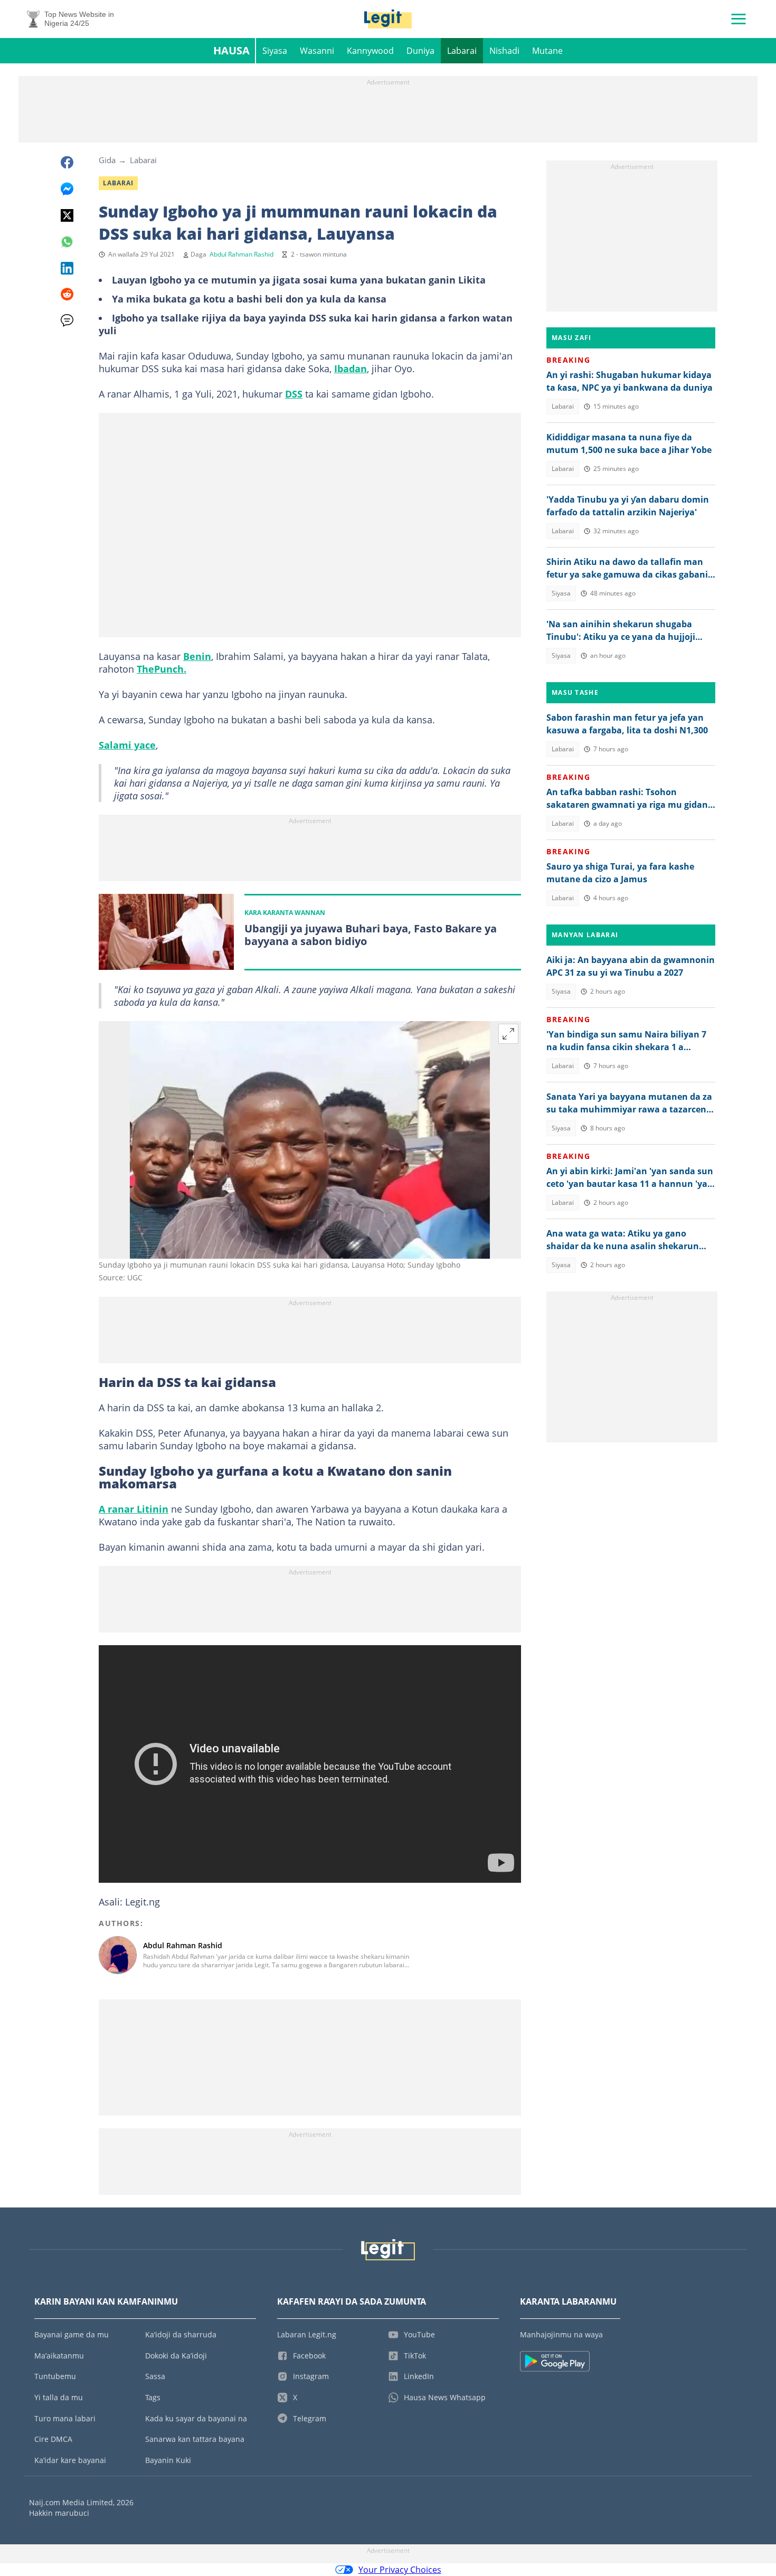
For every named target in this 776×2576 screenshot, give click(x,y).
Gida (107, 160)
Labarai (462, 51)
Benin (197, 656)
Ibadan (351, 369)
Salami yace (127, 745)
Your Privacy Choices (400, 2570)
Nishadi (504, 51)
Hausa (231, 50)
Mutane (547, 51)
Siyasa (275, 51)
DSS (294, 394)
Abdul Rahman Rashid (242, 254)
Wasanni (317, 51)
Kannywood (370, 51)
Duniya (420, 51)
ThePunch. (162, 669)
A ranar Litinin (134, 1509)
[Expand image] (508, 1034)
